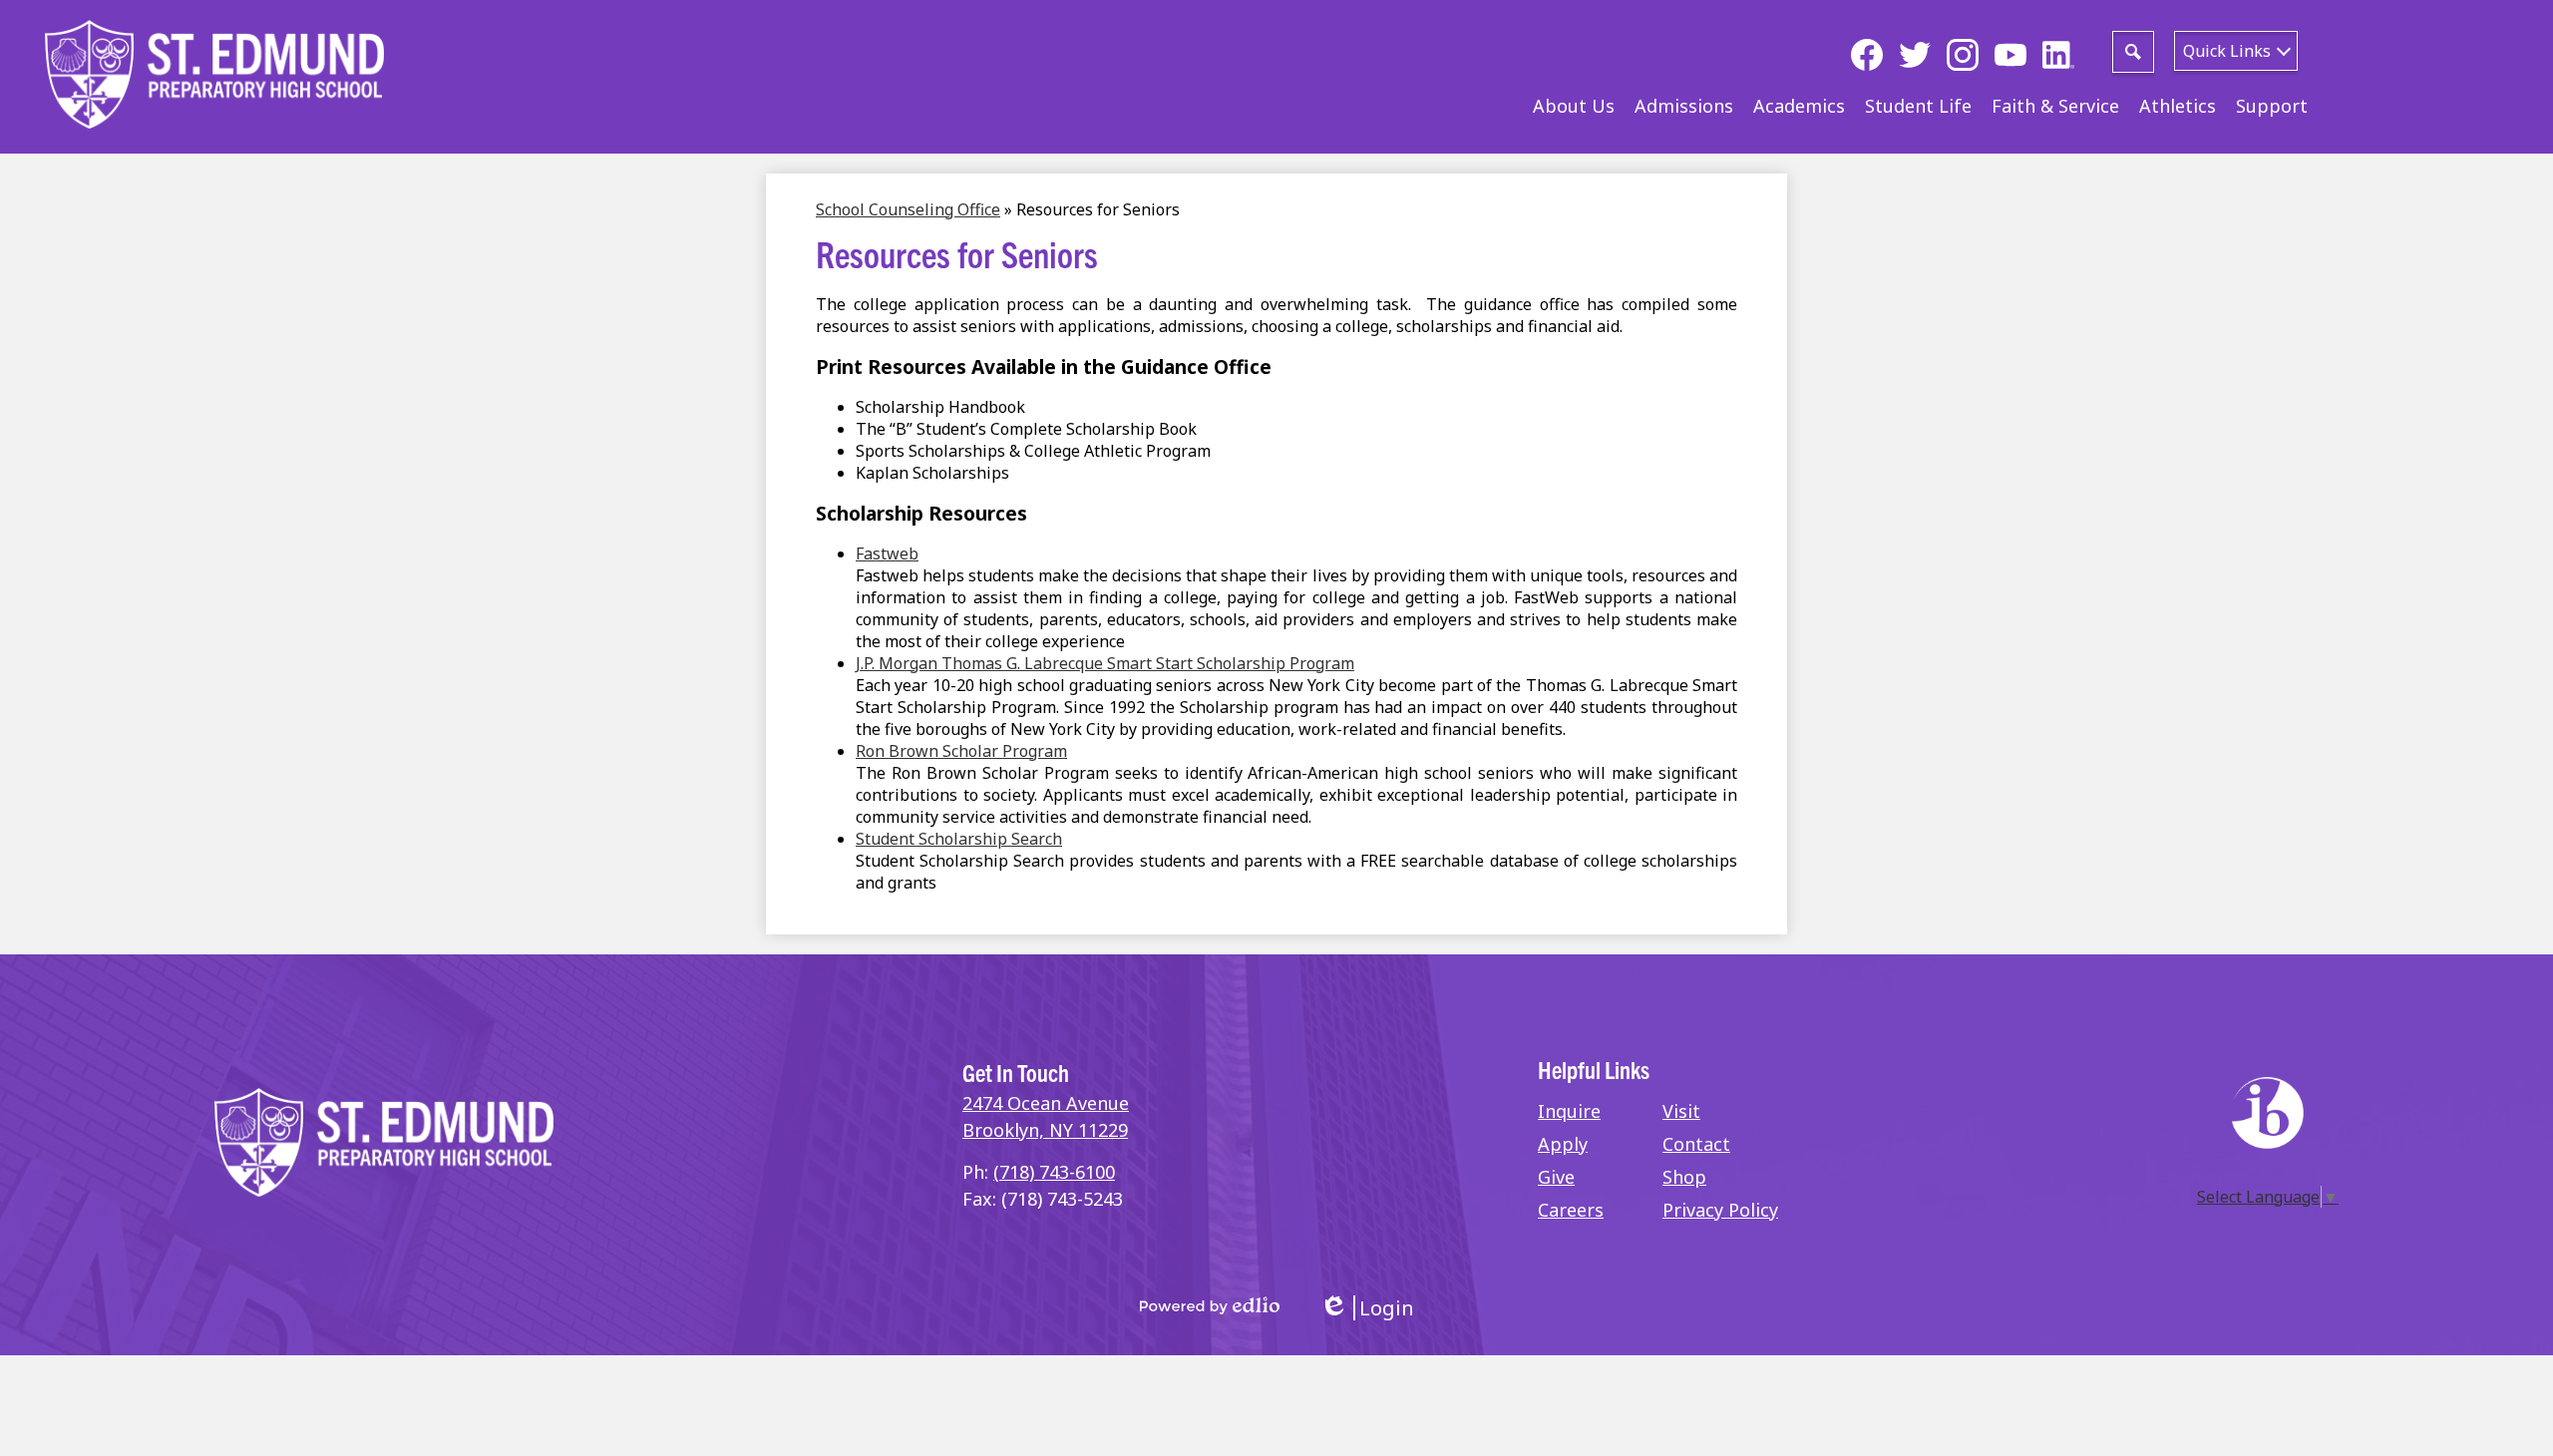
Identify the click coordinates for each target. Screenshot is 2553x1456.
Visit (1681, 1111)
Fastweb (887, 553)
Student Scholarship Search (959, 839)
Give (1556, 1177)
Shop (1684, 1177)
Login (1367, 1308)
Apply (1563, 1144)
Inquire (1569, 1111)
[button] (1574, 106)
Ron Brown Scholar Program (961, 751)
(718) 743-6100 (1054, 1172)
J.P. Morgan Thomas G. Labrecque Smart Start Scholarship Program (1105, 663)
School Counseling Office (908, 209)
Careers (1571, 1210)
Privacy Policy (1720, 1210)
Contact (1696, 1144)
